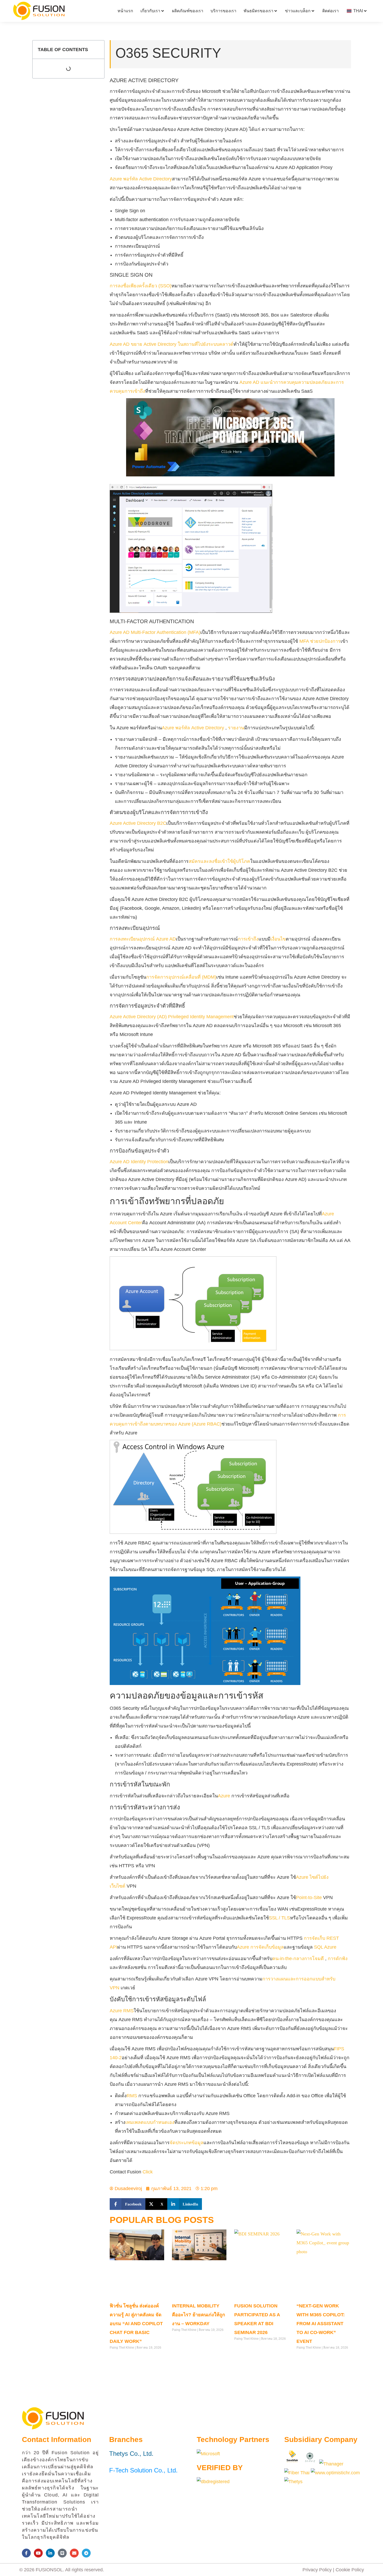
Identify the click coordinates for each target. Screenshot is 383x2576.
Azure (225, 1796)
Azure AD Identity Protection (139, 1162)
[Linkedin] (50, 2553)
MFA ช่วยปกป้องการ (320, 641)
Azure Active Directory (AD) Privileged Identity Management (172, 1017)
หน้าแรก (125, 11)
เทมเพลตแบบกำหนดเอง (150, 2122)
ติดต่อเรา (331, 11)
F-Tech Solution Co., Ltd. (143, 2470)
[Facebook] (26, 2553)
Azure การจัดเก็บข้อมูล (260, 1947)
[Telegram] (86, 2553)
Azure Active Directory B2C (138, 823)
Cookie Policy (350, 2570)
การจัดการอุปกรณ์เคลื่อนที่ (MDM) (181, 977)
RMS (132, 2096)
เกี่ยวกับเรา (150, 11)
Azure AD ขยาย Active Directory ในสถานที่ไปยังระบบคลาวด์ (172, 344)
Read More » (119, 2358)
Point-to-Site (310, 1898)
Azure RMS (122, 2011)
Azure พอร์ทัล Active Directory (141, 179)
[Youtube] (38, 2553)
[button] (128, 2204)
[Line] (62, 2553)
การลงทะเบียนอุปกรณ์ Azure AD (143, 939)
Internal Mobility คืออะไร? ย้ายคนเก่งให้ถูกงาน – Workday (199, 2315)
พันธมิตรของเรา (258, 11)
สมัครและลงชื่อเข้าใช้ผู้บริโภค (219, 861)
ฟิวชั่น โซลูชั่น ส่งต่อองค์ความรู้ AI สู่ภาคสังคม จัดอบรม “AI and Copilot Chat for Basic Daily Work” (136, 2324)
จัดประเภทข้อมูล (187, 2143)
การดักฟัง (338, 1959)
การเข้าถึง (248, 939)
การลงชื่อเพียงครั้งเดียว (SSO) (141, 286)
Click (148, 2172)
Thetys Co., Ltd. (131, 2454)
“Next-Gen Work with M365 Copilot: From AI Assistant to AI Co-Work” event (321, 2324)
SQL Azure (325, 1947)
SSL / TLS (279, 1918)
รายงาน (236, 728)
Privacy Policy (317, 2570)
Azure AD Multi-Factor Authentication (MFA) (155, 632)
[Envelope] (74, 2553)
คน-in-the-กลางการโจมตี (298, 1959)
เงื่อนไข (278, 939)
